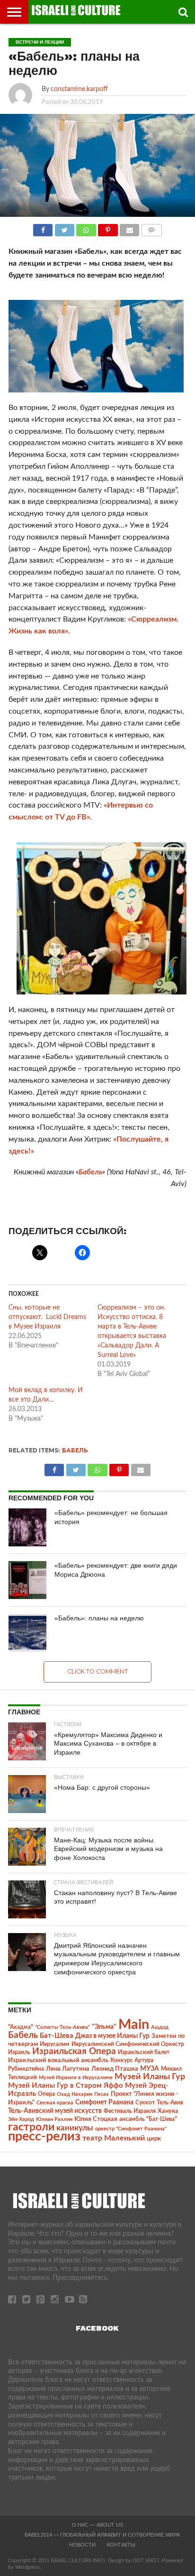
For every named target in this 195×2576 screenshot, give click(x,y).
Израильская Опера (74, 2051)
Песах (102, 2094)
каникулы (75, 2128)
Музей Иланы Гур (150, 2077)
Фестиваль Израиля (130, 2111)
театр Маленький (114, 2138)
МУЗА (150, 2069)
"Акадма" (21, 2027)
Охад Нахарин (75, 2094)
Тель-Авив (170, 2102)
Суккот (145, 2102)
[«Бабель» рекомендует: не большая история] (27, 1527)
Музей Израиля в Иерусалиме (76, 2078)
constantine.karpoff (79, 89)
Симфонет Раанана (104, 2102)
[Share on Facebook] (43, 228)
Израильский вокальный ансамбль (58, 2060)
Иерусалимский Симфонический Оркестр (128, 2044)
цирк (154, 2139)
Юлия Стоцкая (96, 2119)
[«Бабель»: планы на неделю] (27, 1633)
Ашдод (160, 2027)
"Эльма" (104, 2027)
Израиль (19, 2052)
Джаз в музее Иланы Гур (112, 2036)
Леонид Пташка (115, 2069)
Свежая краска (55, 2103)
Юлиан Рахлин (54, 2119)
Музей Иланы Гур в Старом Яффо (66, 2086)
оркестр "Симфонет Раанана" (131, 2129)
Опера (46, 2094)
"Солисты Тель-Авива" (62, 2027)
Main (134, 2025)
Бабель (90, 1172)
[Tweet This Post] (64, 228)
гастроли (31, 2127)
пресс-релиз (44, 2136)
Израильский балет (144, 2052)
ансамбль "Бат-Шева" (148, 2119)
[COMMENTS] (151, 228)
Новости (82, 2545)
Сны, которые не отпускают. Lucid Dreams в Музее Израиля (47, 1317)
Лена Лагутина (68, 2069)
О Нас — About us (97, 2525)
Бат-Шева (57, 2036)
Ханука (168, 2111)
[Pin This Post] (108, 228)
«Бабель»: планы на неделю (99, 1618)
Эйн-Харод (21, 2119)
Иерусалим (55, 2044)
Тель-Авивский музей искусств (55, 2111)
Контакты (121, 2545)
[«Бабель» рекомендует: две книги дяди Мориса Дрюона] (27, 1580)
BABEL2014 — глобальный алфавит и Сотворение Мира (102, 2535)
